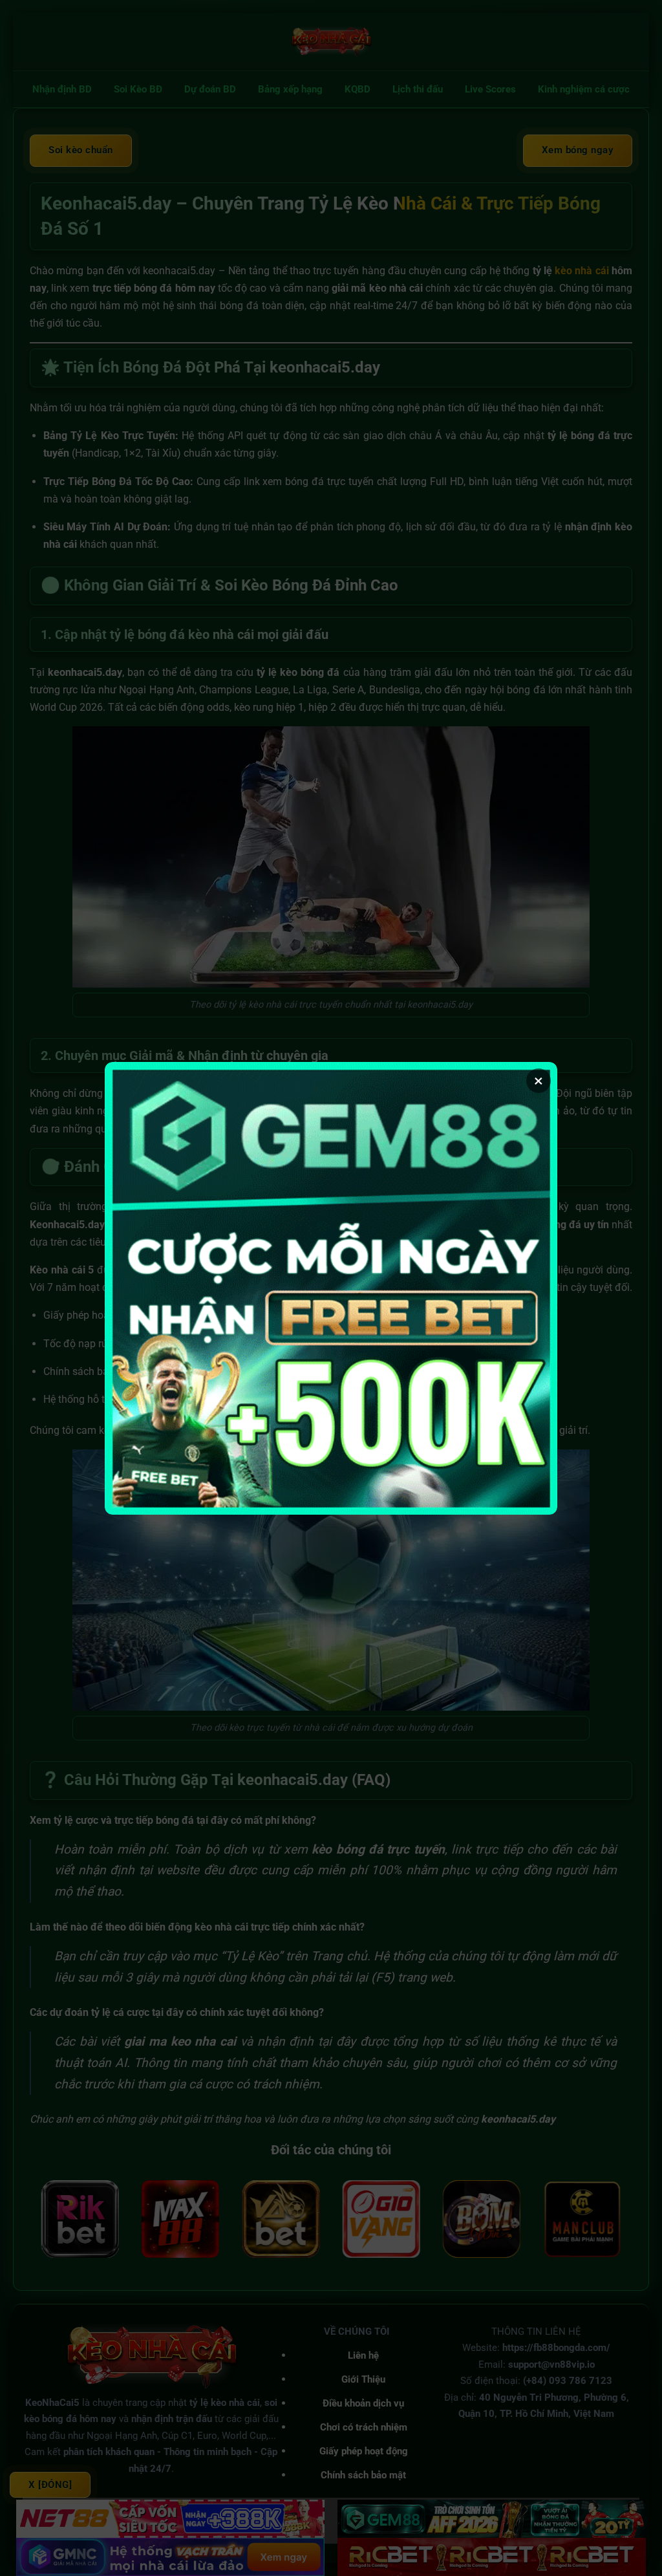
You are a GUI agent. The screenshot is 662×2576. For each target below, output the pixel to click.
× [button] (539, 1081)
